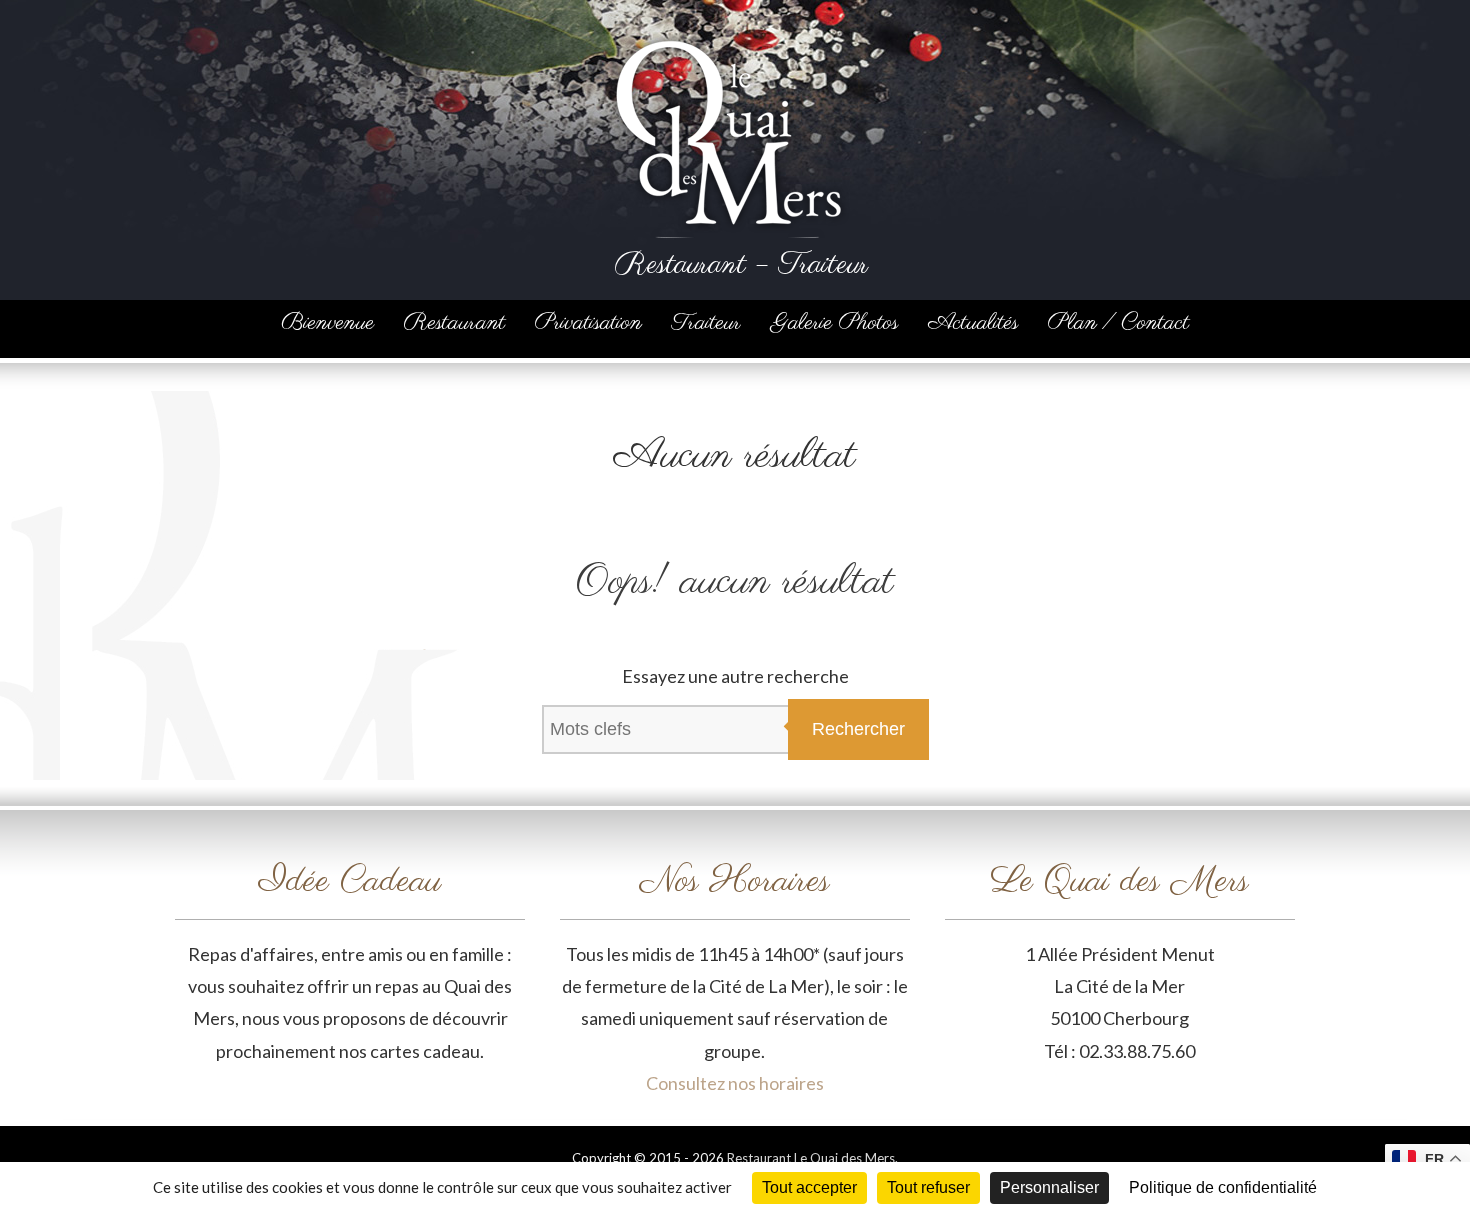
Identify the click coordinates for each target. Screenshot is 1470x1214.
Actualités (973, 322)
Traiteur (706, 322)
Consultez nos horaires (735, 1083)
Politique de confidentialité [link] (1223, 1187)
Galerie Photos (834, 322)
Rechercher (858, 729)
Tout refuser (928, 1187)
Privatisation (588, 322)
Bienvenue (327, 322)
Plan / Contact (1118, 322)
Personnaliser (1049, 1187)
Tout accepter (809, 1187)
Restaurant (454, 322)
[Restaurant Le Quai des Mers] (730, 34)
